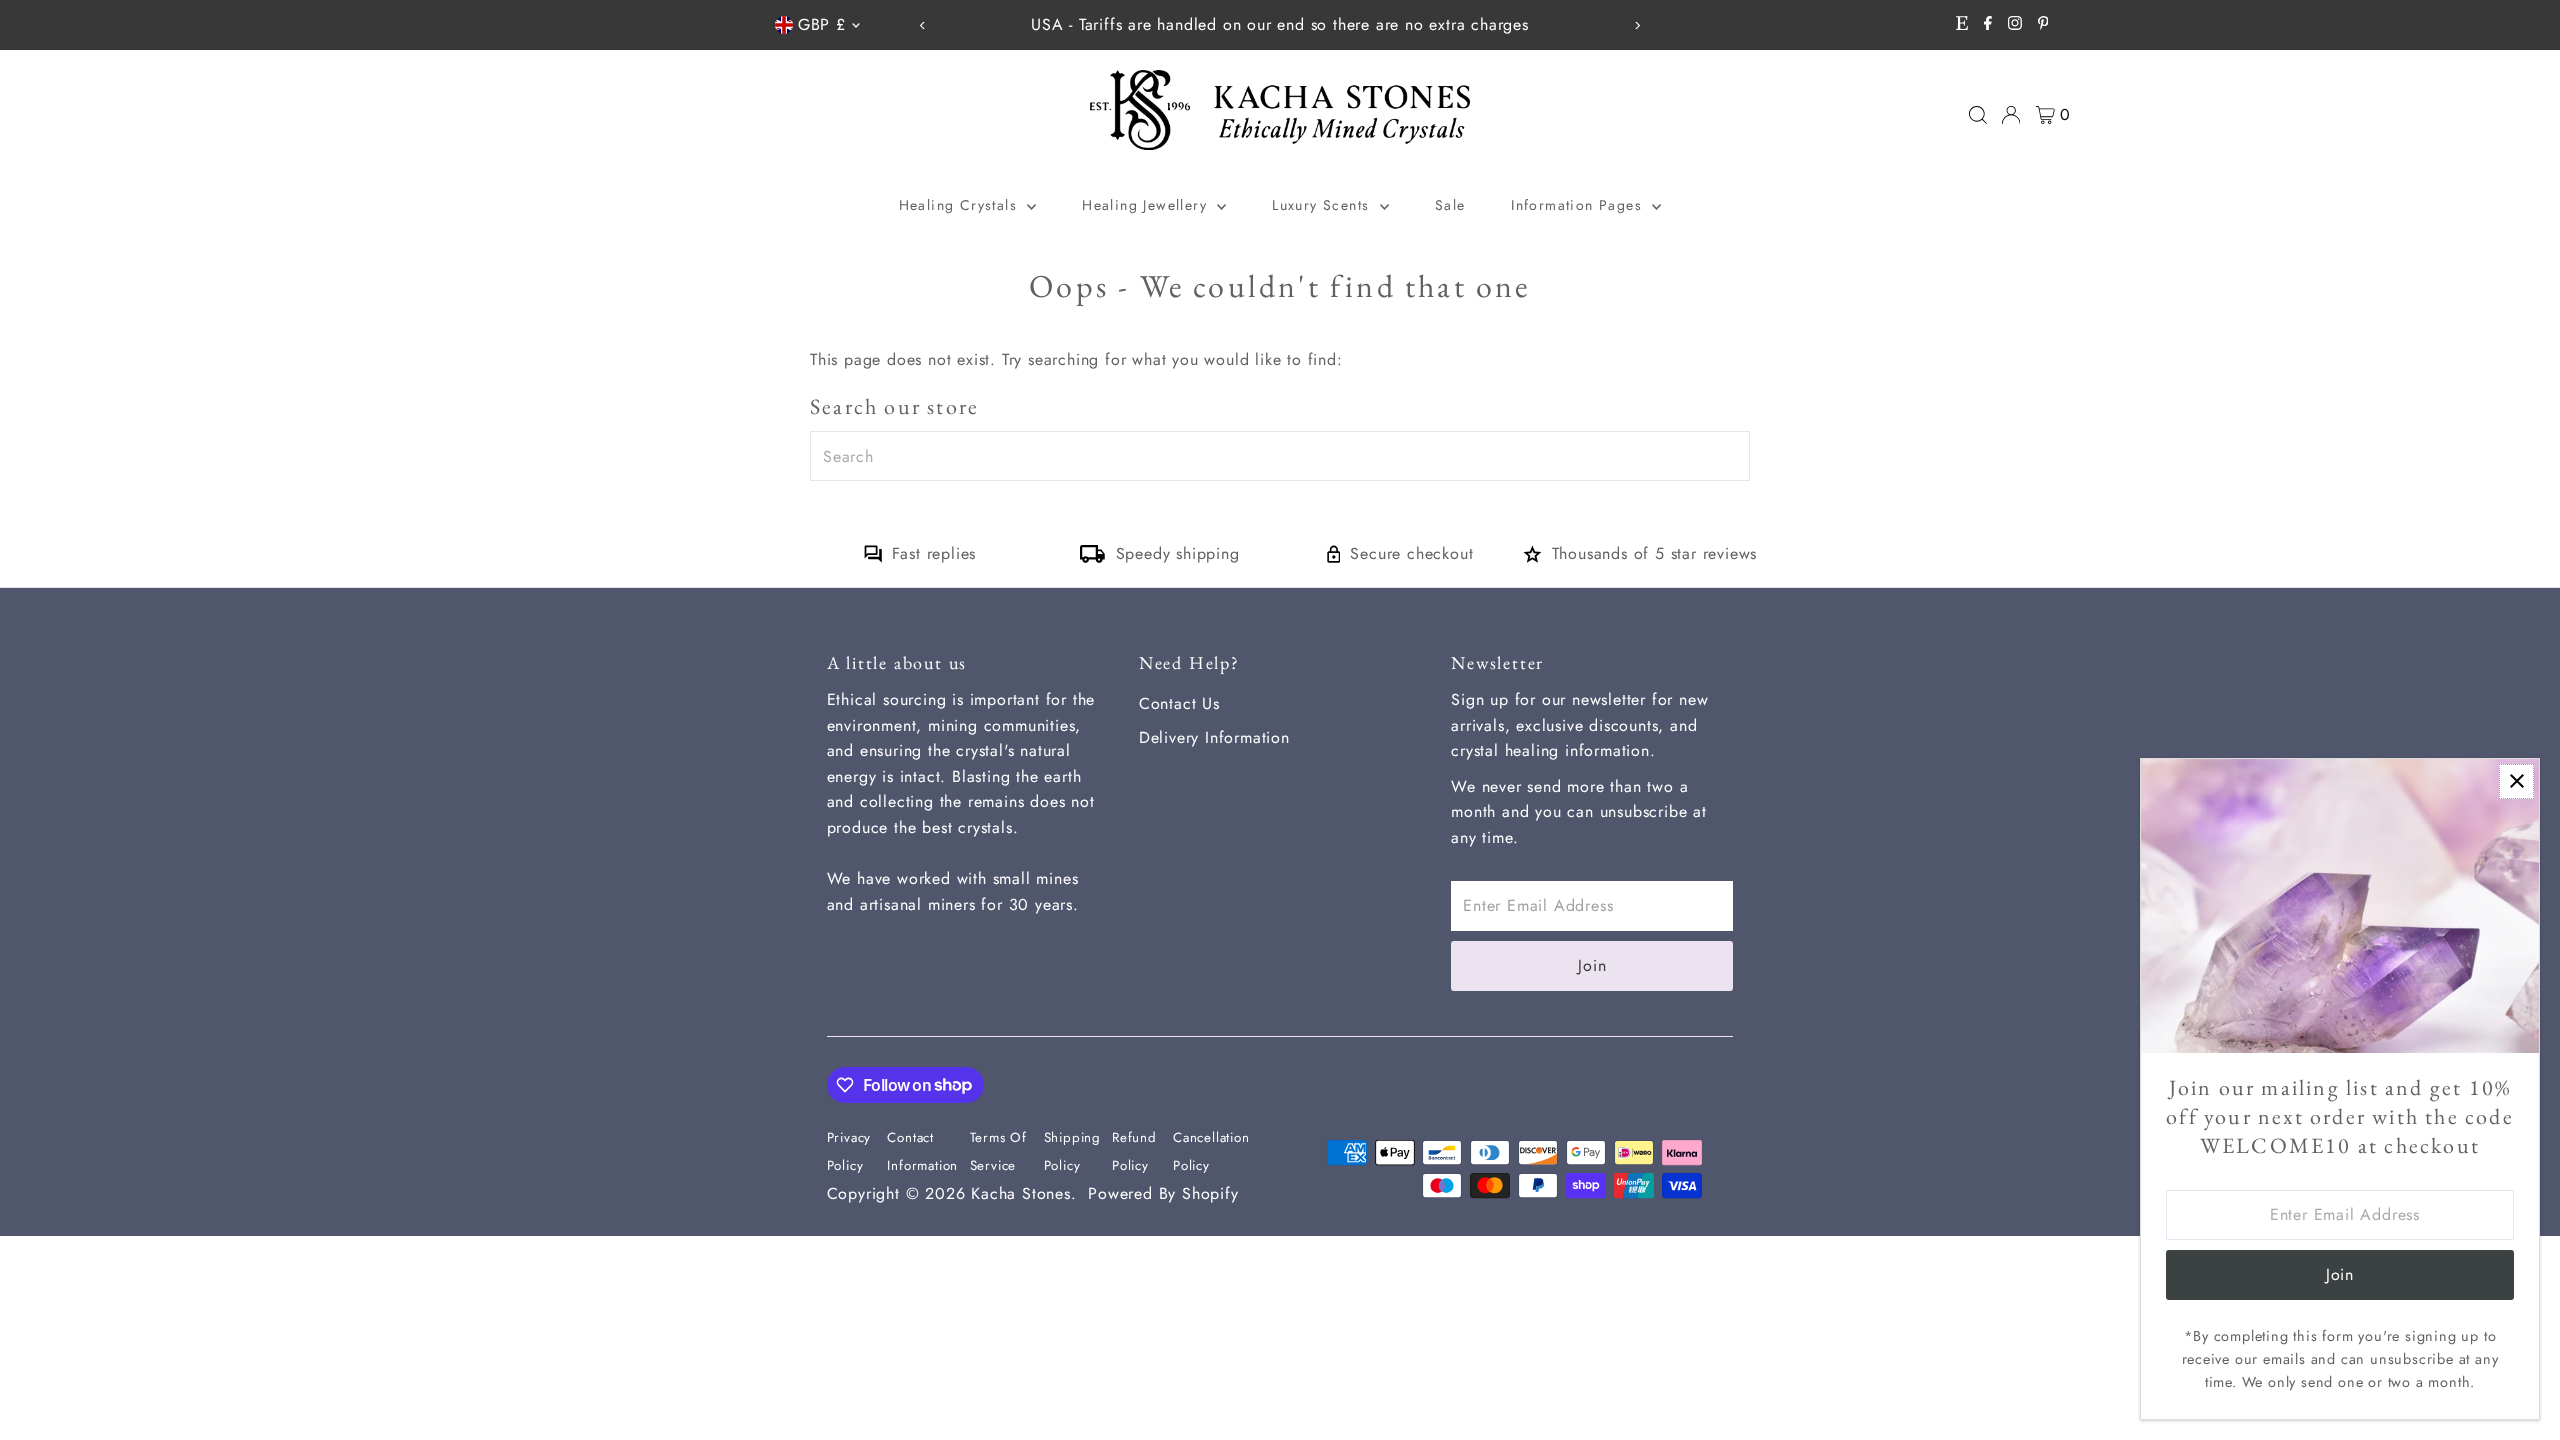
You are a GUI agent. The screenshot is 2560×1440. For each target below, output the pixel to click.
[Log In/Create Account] (2011, 115)
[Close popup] (2516, 781)
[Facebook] (1988, 25)
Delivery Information (1214, 737)
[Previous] (923, 25)
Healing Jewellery (1147, 205)
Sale (1450, 205)
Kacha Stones (1021, 1193)
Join (1592, 965)
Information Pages (1579, 205)
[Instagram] (2015, 25)
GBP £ (822, 24)
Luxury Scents (1323, 205)
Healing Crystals (961, 205)
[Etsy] (1962, 25)
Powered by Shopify (1163, 1193)
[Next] (1636, 25)
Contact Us (1179, 703)
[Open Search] (1978, 115)
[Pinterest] (2043, 25)
